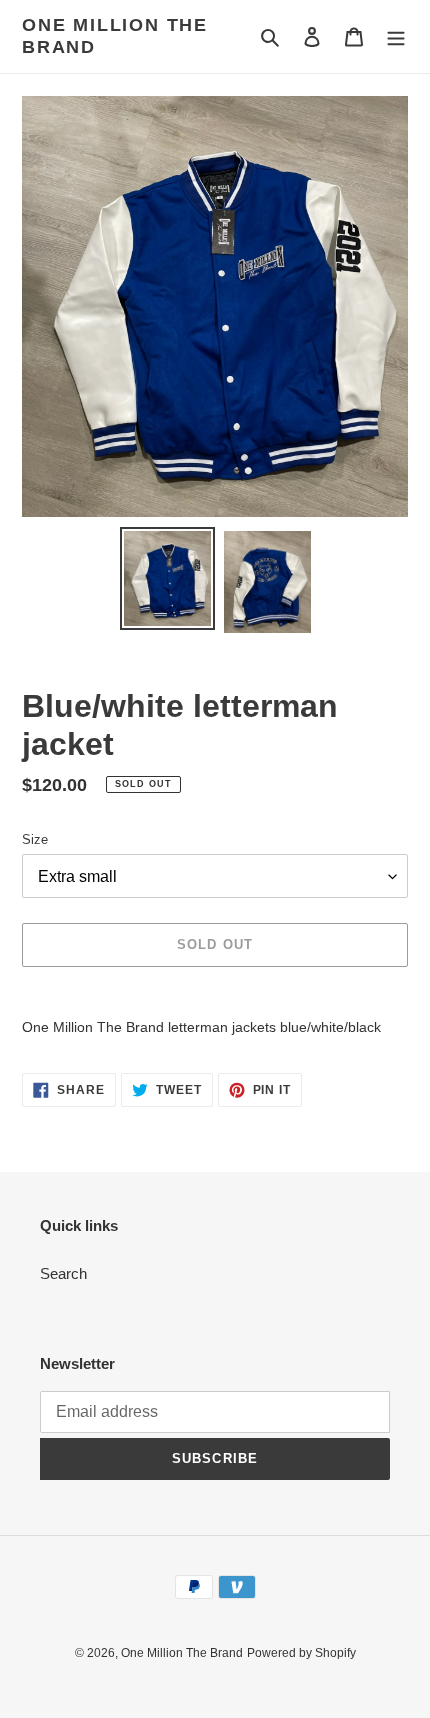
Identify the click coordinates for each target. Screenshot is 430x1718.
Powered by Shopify (301, 1653)
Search (63, 1273)
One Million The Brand (115, 36)
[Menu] (396, 36)
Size (35, 839)
